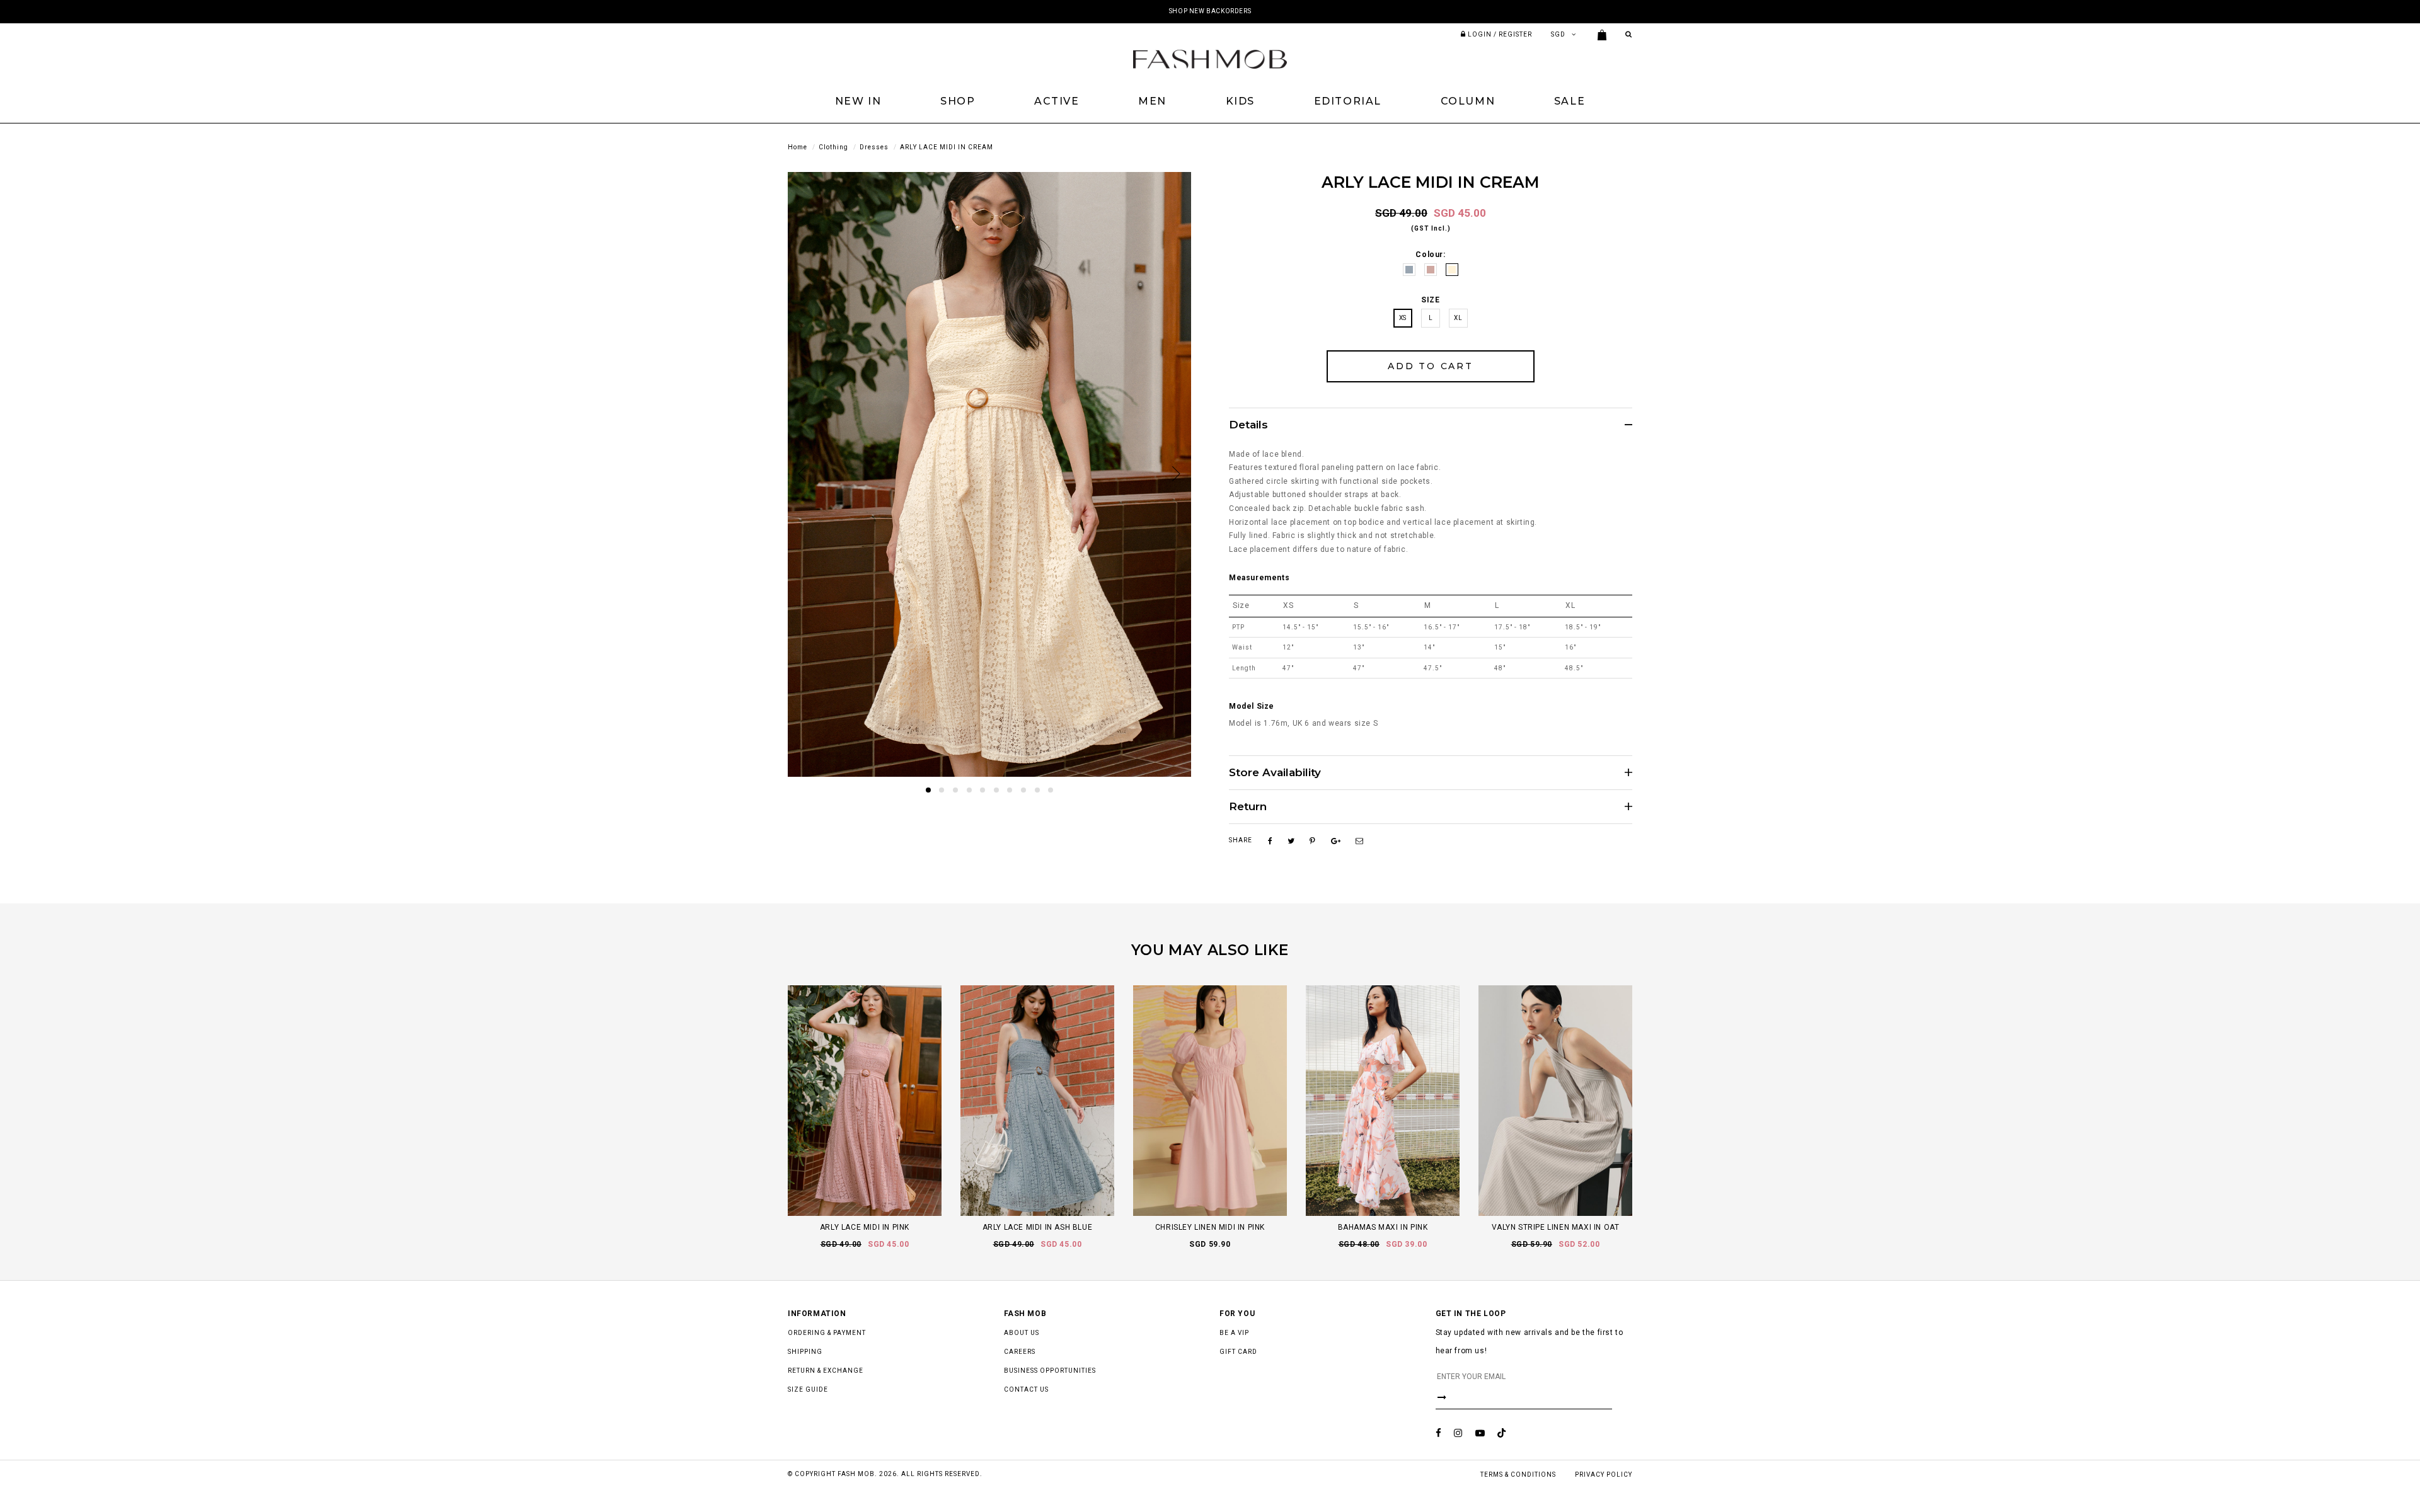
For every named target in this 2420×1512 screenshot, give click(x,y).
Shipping (805, 1352)
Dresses (874, 147)
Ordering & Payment (827, 1333)
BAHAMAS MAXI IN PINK (1383, 1227)
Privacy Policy (1604, 1475)
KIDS (1240, 101)
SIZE (1430, 300)
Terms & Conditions (1518, 1475)
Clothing (833, 147)
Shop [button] (958, 101)
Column (1468, 101)
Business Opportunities (1050, 1371)
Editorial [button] (1348, 101)
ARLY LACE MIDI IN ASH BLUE (1038, 1227)
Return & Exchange (826, 1371)
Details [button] (1248, 425)
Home (798, 147)
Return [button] (1248, 807)
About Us (1022, 1333)
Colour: (1430, 255)
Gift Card (1238, 1352)
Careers (1020, 1352)
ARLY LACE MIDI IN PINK (865, 1227)
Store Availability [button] (1275, 773)
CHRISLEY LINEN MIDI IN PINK (1210, 1227)
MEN (1152, 101)
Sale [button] (1570, 101)
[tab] (1431, 425)
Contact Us (1026, 1389)
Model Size (1252, 706)
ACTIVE (1057, 101)
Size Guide (808, 1389)
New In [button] (858, 101)
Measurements (1259, 578)
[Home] (1210, 59)
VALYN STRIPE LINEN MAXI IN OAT (1556, 1227)
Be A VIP (1234, 1333)
